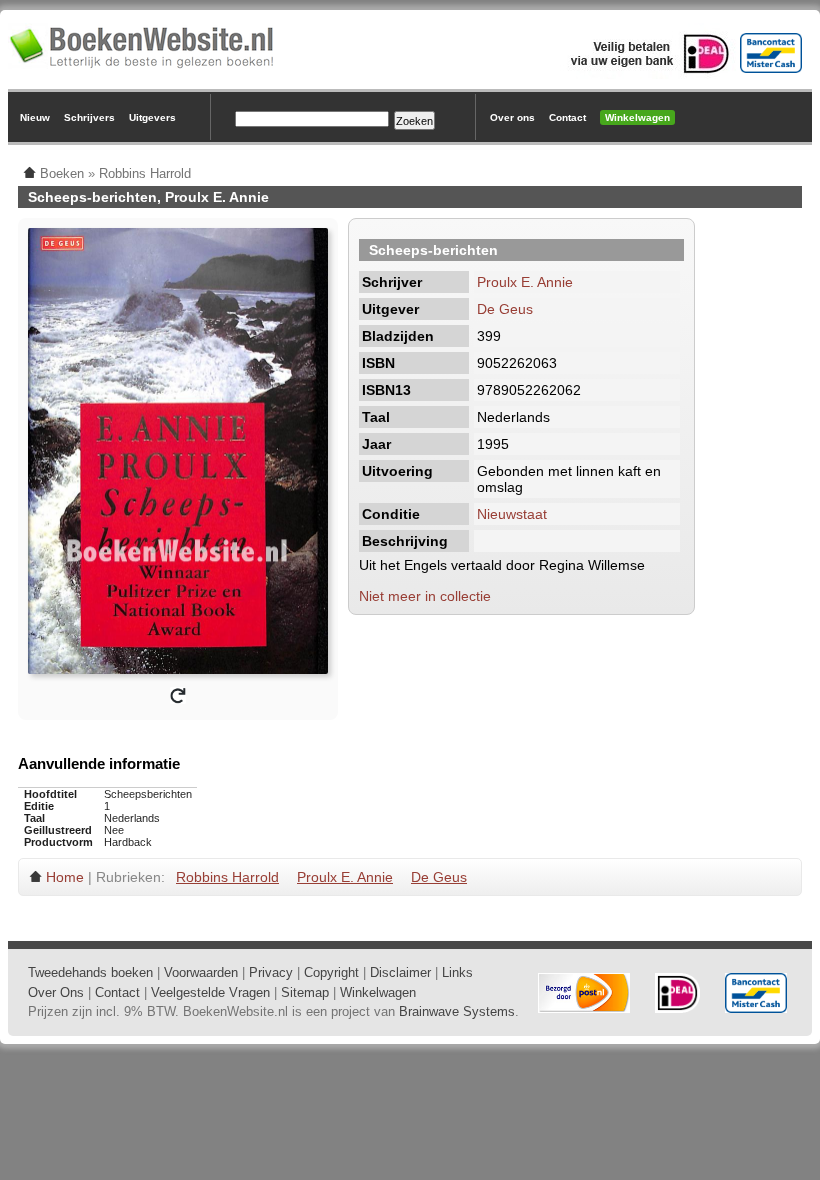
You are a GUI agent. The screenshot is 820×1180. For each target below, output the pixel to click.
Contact (567, 117)
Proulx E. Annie (525, 282)
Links (457, 972)
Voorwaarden (201, 972)
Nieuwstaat (512, 514)
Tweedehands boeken (90, 972)
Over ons (512, 117)
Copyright (331, 972)
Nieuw (35, 117)
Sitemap (305, 992)
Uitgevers (152, 117)
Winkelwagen (637, 117)
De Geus (505, 309)
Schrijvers (89, 117)
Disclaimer (400, 972)
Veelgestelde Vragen (210, 992)
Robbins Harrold (227, 877)
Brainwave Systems (457, 1011)
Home (65, 877)
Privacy (271, 972)
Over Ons (56, 992)
